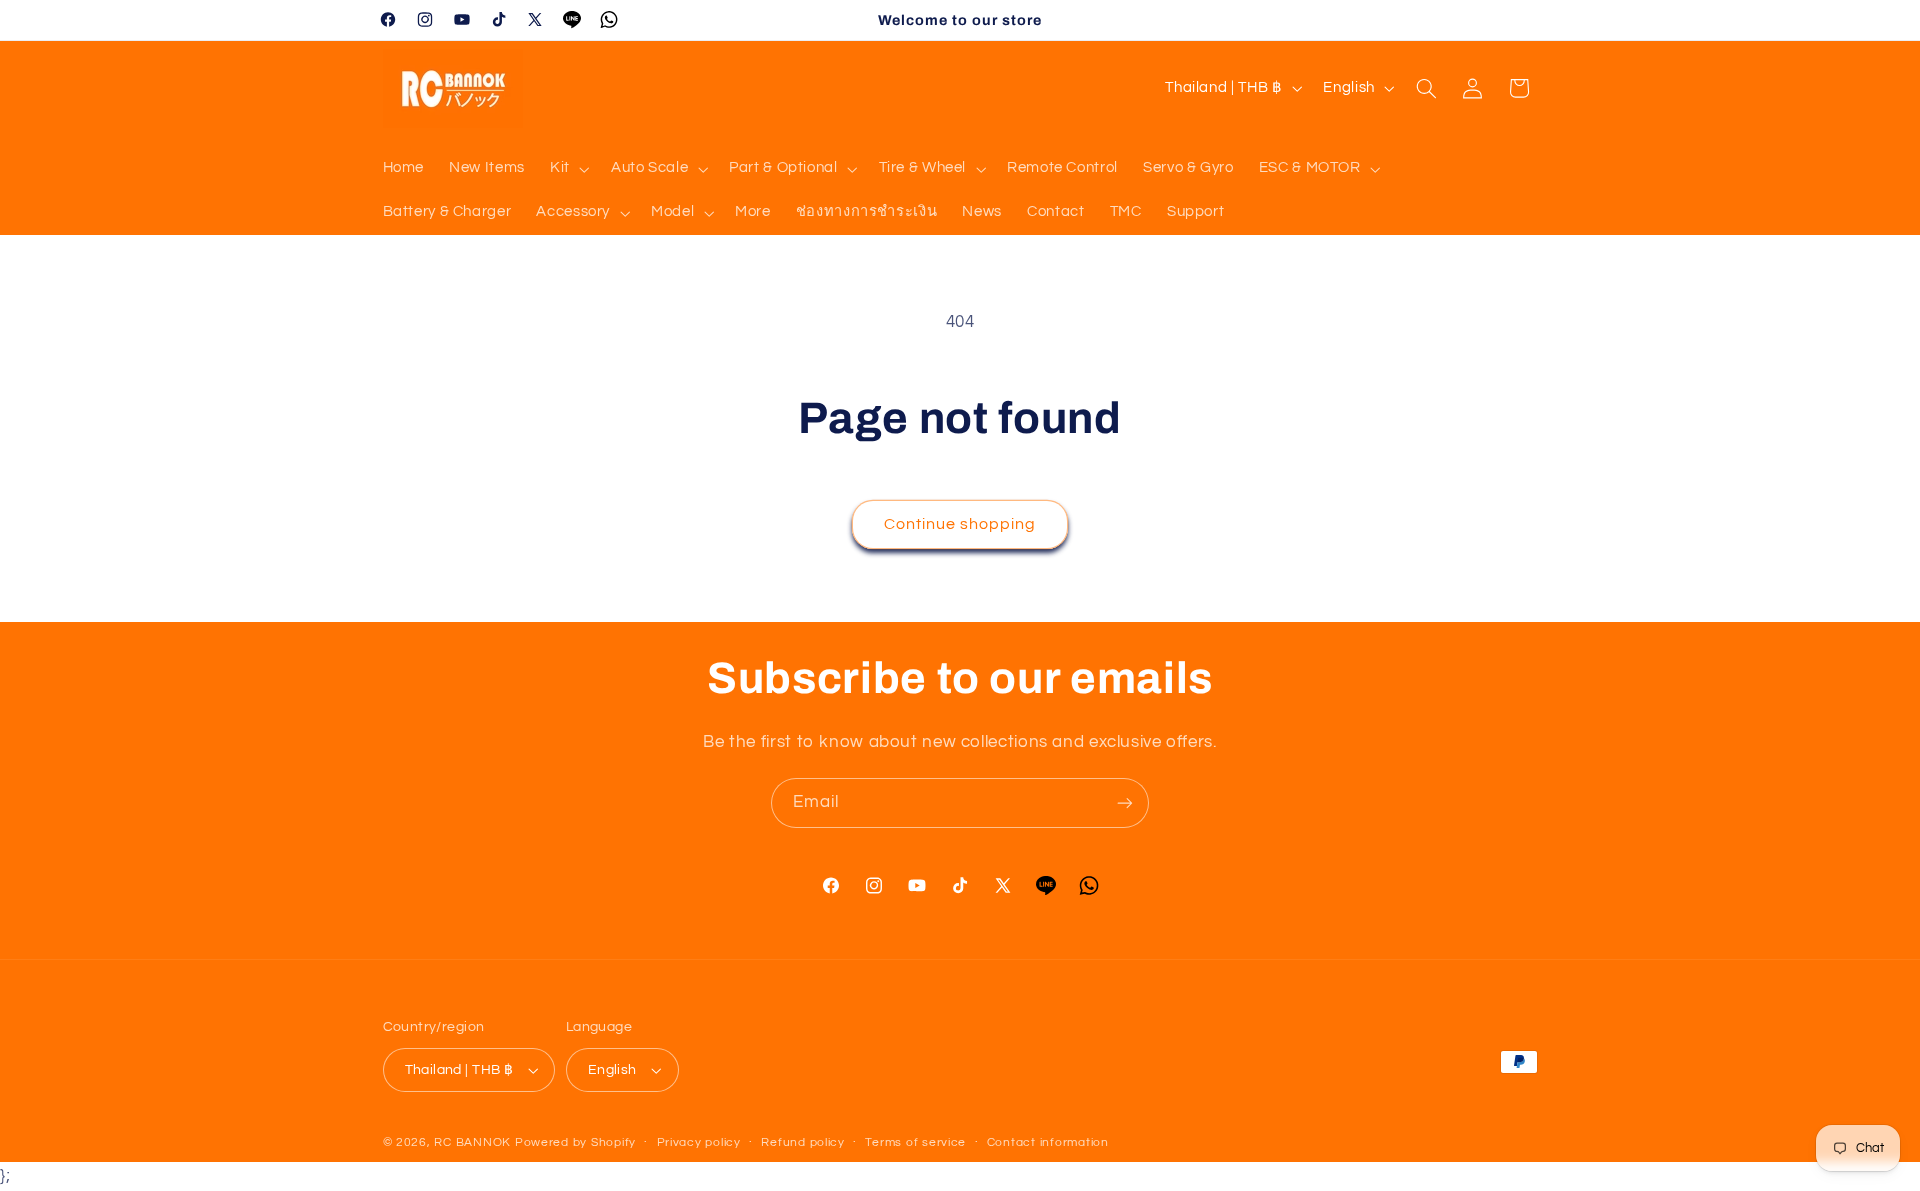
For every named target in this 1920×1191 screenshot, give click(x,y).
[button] (567, 169)
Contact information (1048, 1142)
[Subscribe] (1125, 802)
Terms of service (915, 1142)
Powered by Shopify (575, 1142)
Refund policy (803, 1142)
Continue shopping (960, 524)
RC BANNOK (472, 1142)
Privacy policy (699, 1142)
